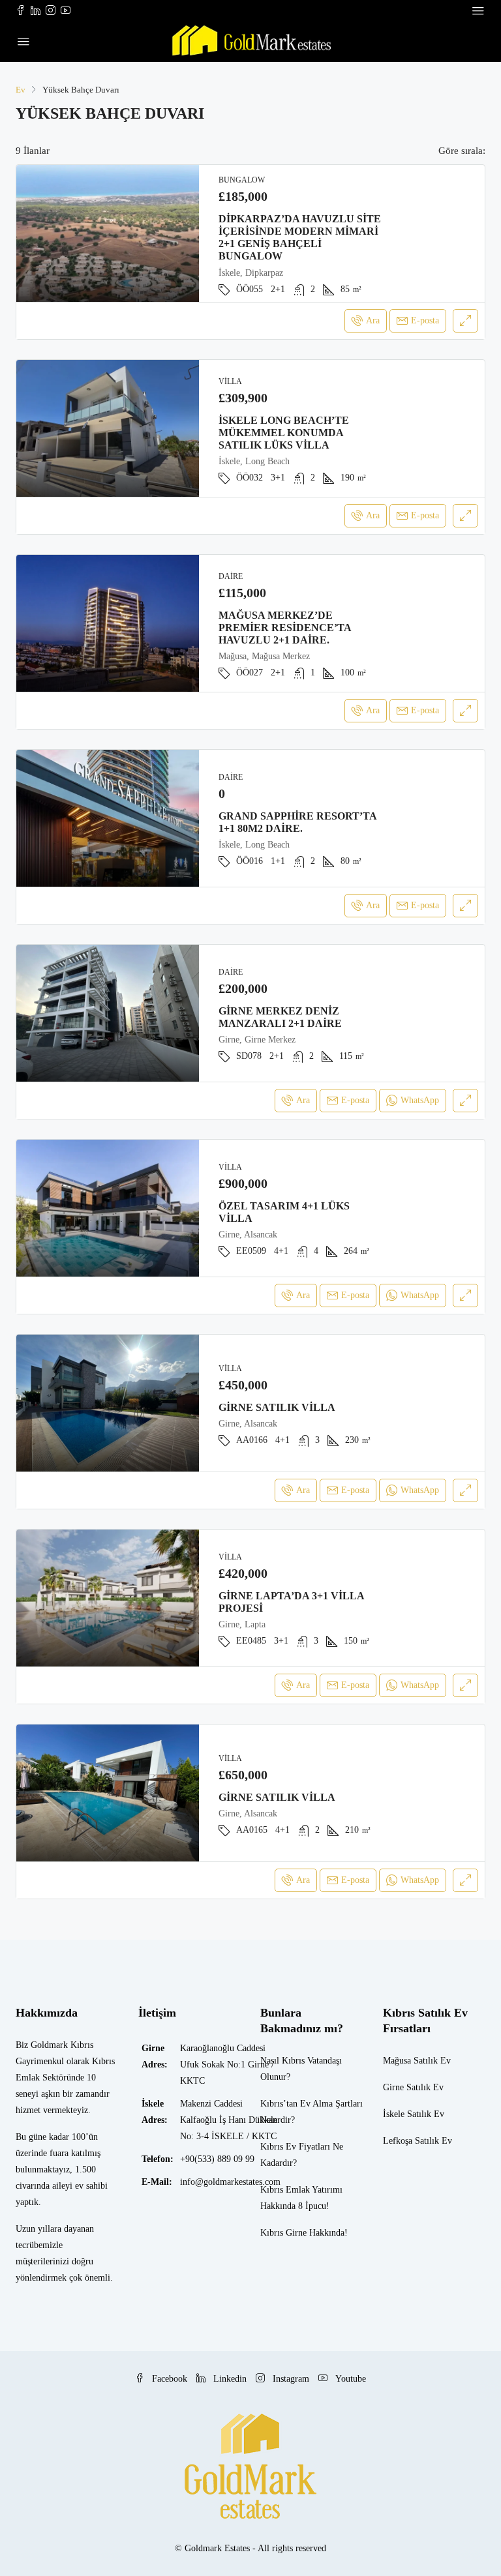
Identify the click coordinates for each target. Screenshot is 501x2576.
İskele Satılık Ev (414, 2114)
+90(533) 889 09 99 (217, 2159)
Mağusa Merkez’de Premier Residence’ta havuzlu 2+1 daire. (285, 628)
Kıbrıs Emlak (285, 2190)
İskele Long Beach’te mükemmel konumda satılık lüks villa (284, 433)
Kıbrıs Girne (283, 2233)
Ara (373, 320)
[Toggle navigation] (478, 11)
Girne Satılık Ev (413, 2087)
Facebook (170, 2379)
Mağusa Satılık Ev (417, 2061)
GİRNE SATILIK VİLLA (277, 1407)
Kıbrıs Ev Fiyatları (295, 2147)
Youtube (349, 2379)
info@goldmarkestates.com (230, 2182)
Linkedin (230, 2379)
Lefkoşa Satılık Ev (417, 2141)
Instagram (291, 2379)
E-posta (425, 320)
